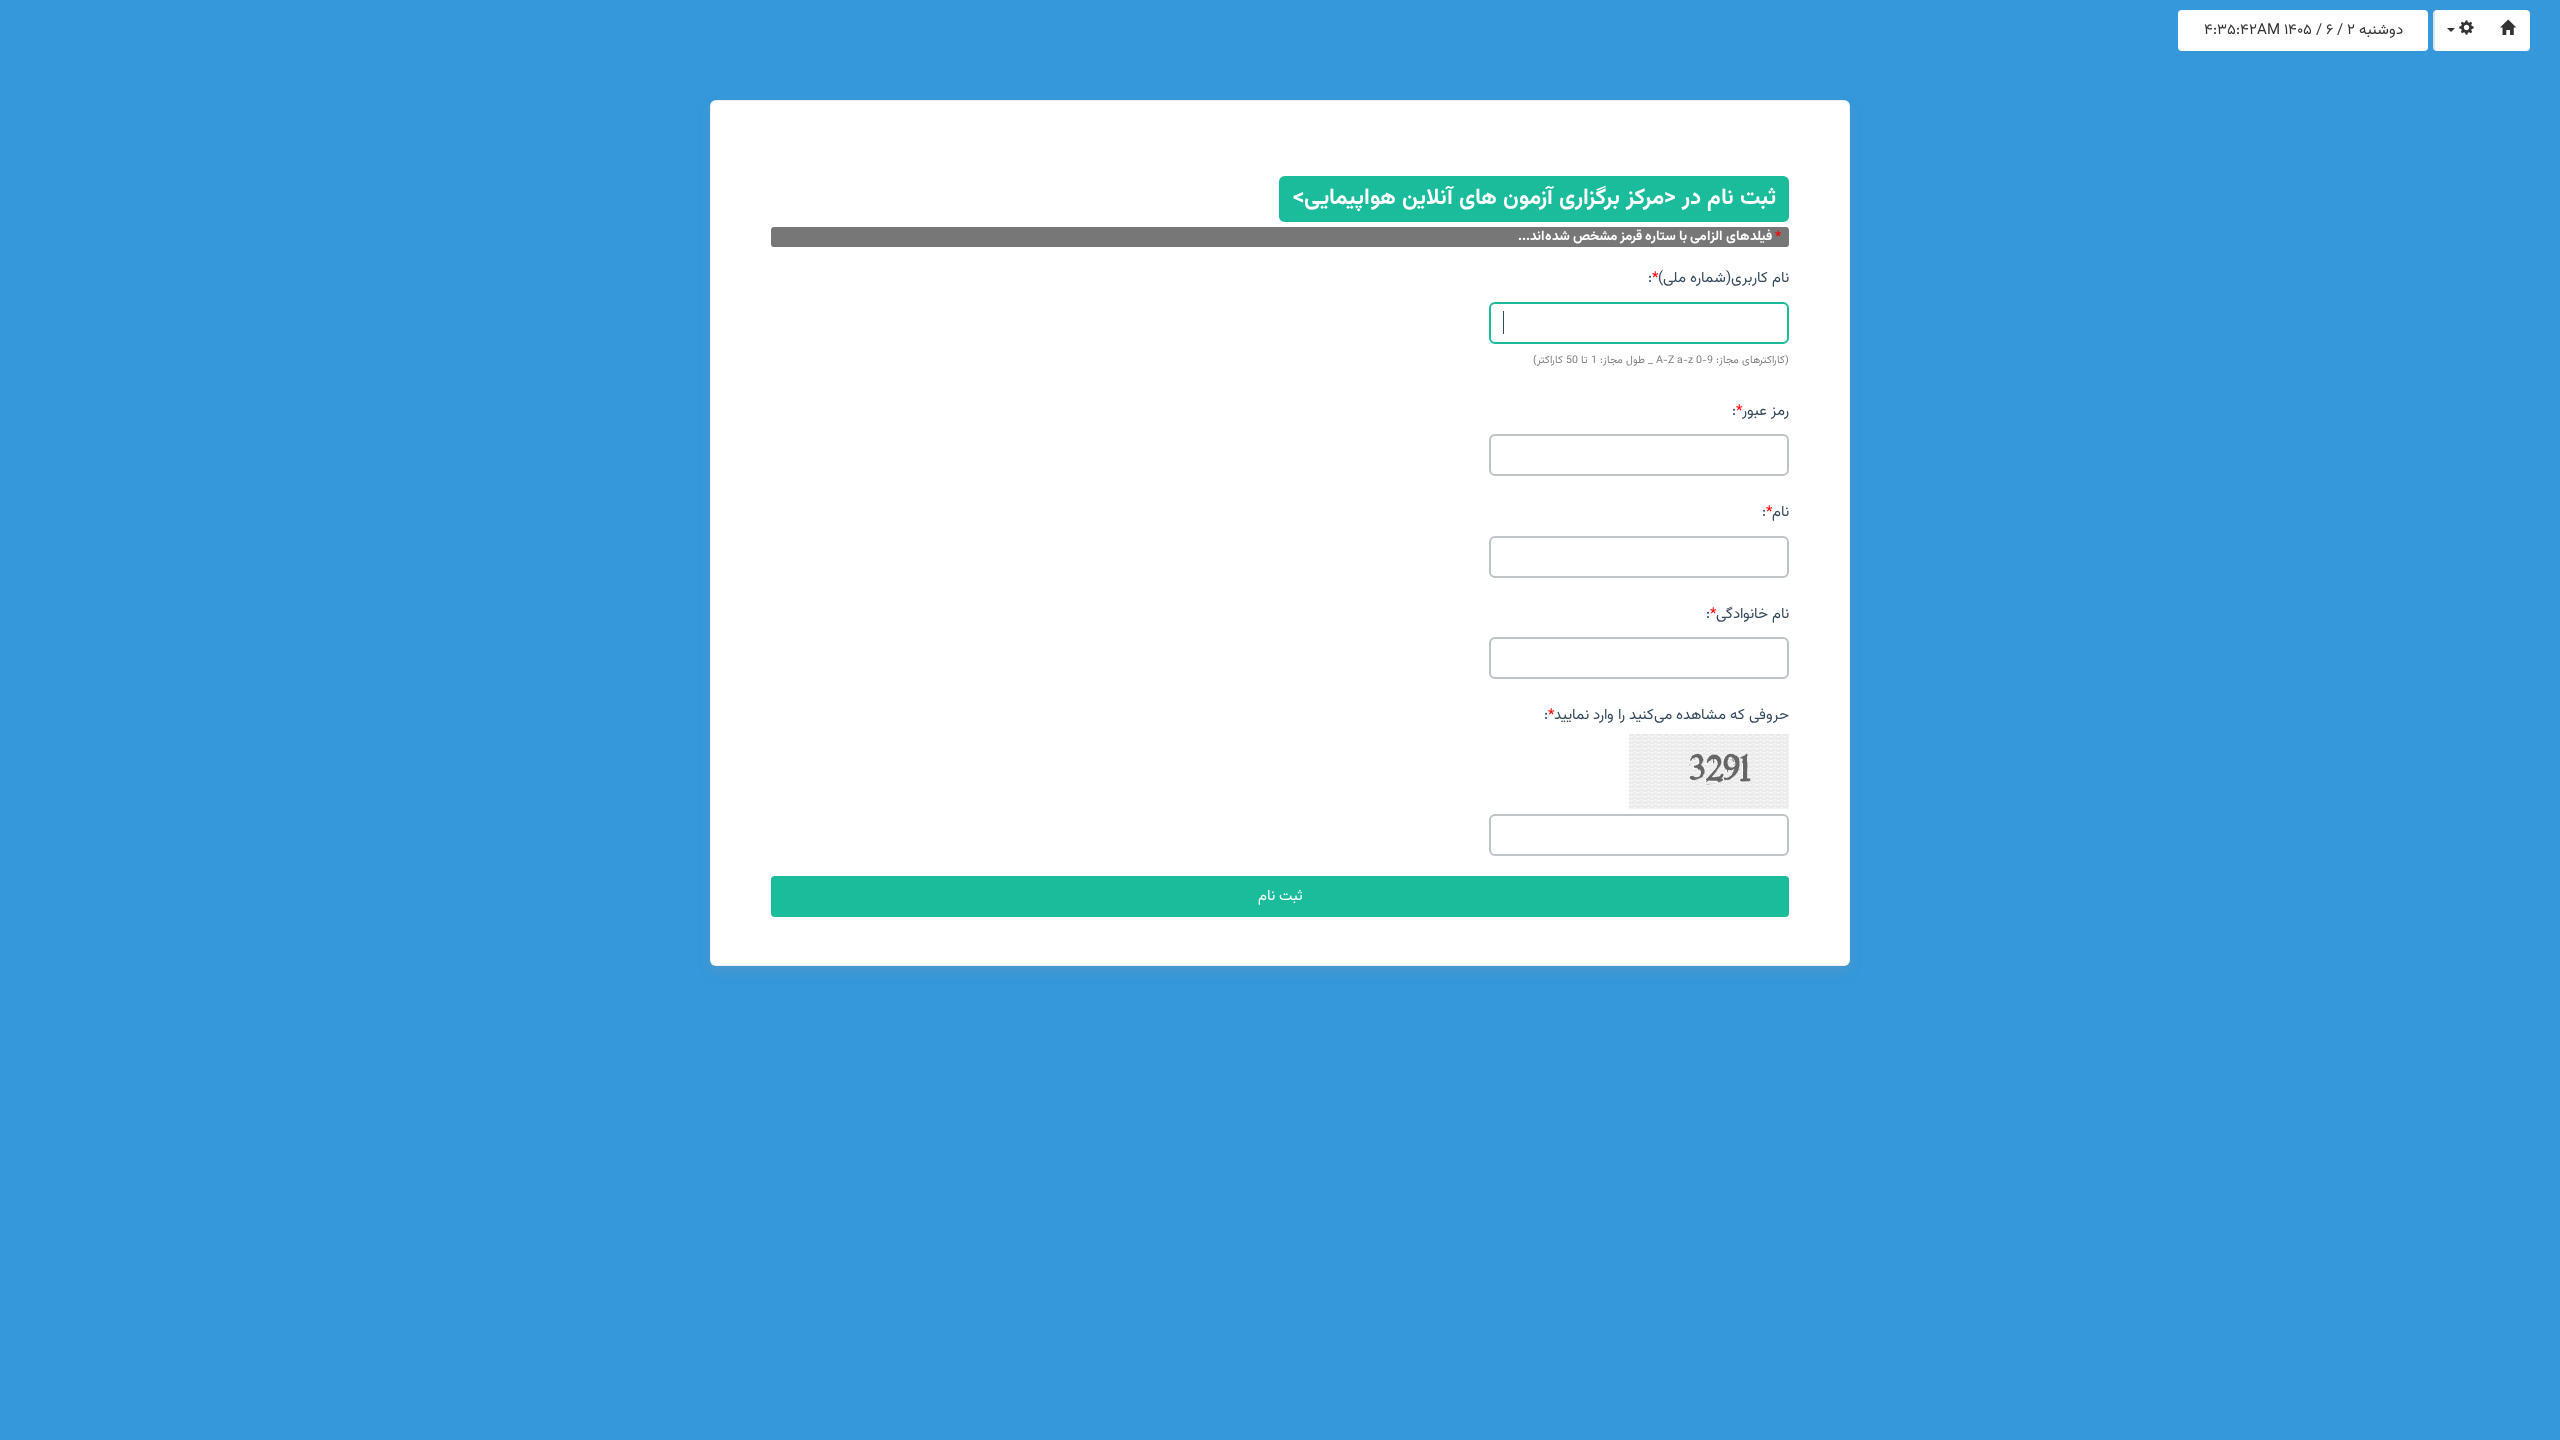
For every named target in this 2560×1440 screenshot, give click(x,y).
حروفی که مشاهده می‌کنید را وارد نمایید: (1666, 715)
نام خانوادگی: (1747, 614)
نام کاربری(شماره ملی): (1718, 278)
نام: (1775, 512)
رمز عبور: (1760, 411)
